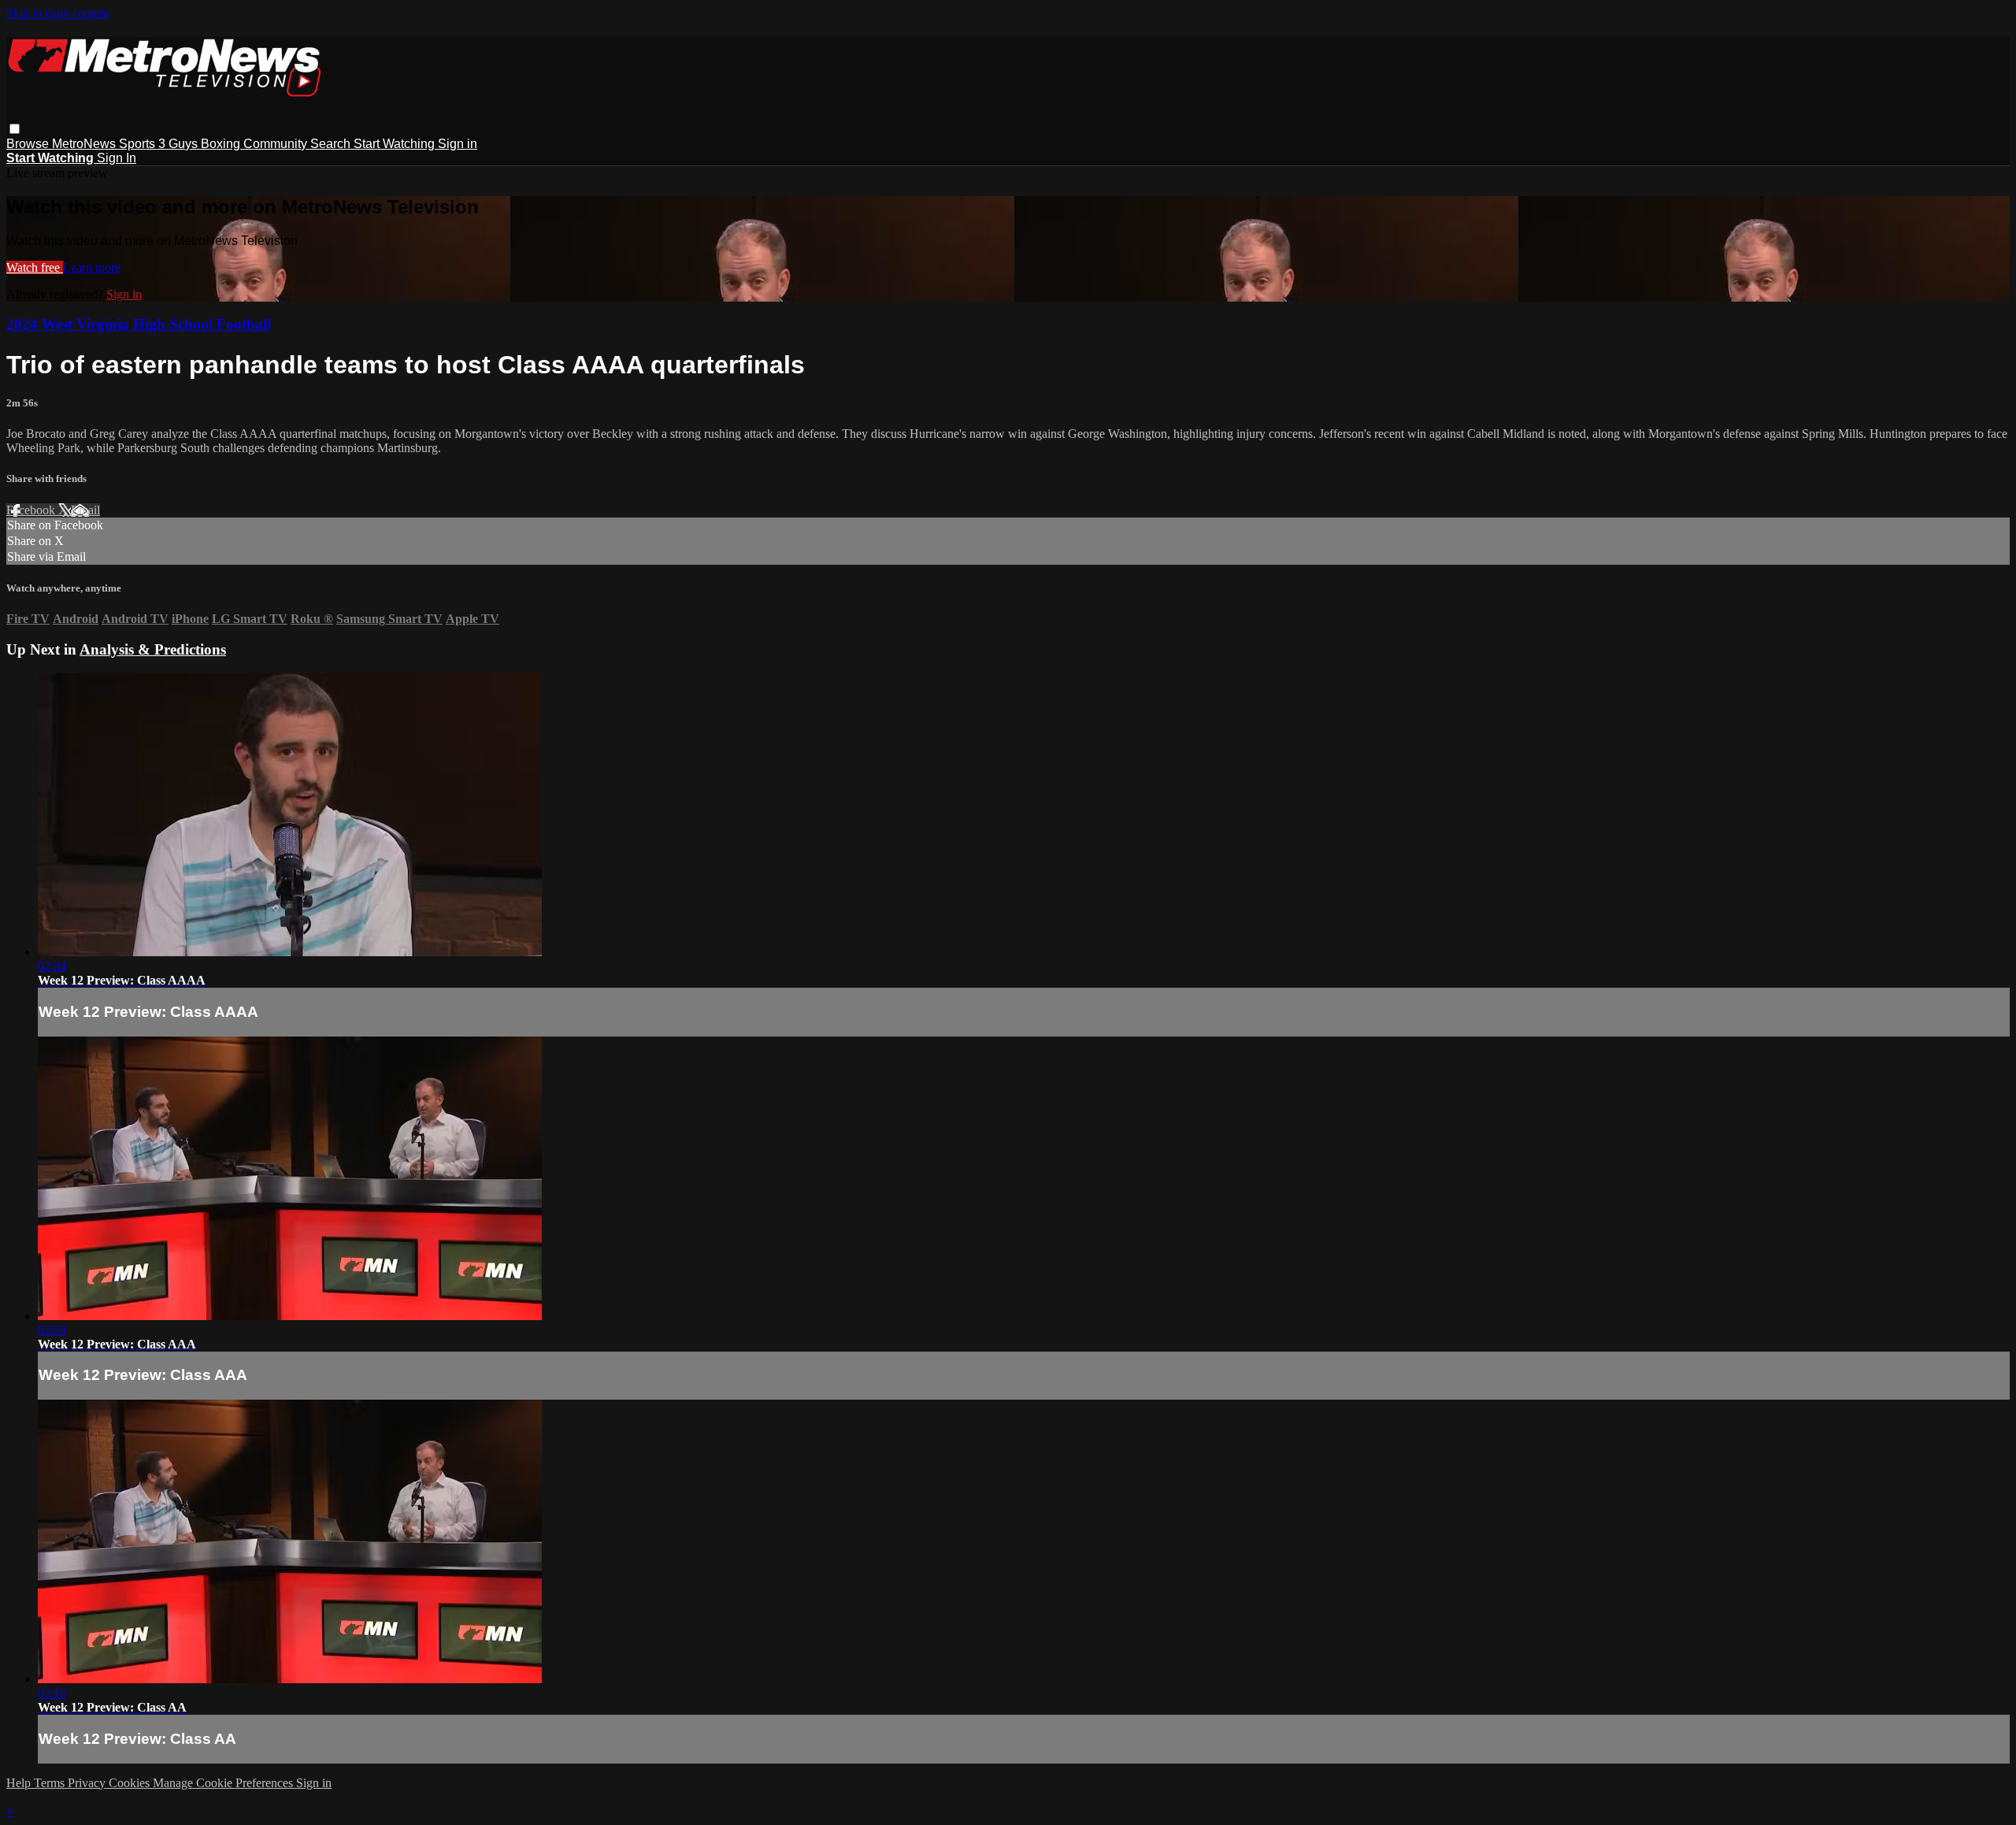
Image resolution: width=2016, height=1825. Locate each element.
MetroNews (85, 144)
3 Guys (180, 144)
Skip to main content (57, 13)
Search (332, 144)
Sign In (117, 158)
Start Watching (396, 144)
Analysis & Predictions (153, 649)
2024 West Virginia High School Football (139, 324)
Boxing (222, 144)
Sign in (458, 144)
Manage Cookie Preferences (224, 1783)
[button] (15, 129)
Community (277, 144)
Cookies (131, 1783)
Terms (51, 1783)
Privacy (88, 1783)
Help (20, 1783)
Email (85, 510)
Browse (29, 144)
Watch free (35, 267)
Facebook (32, 510)
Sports (139, 144)
